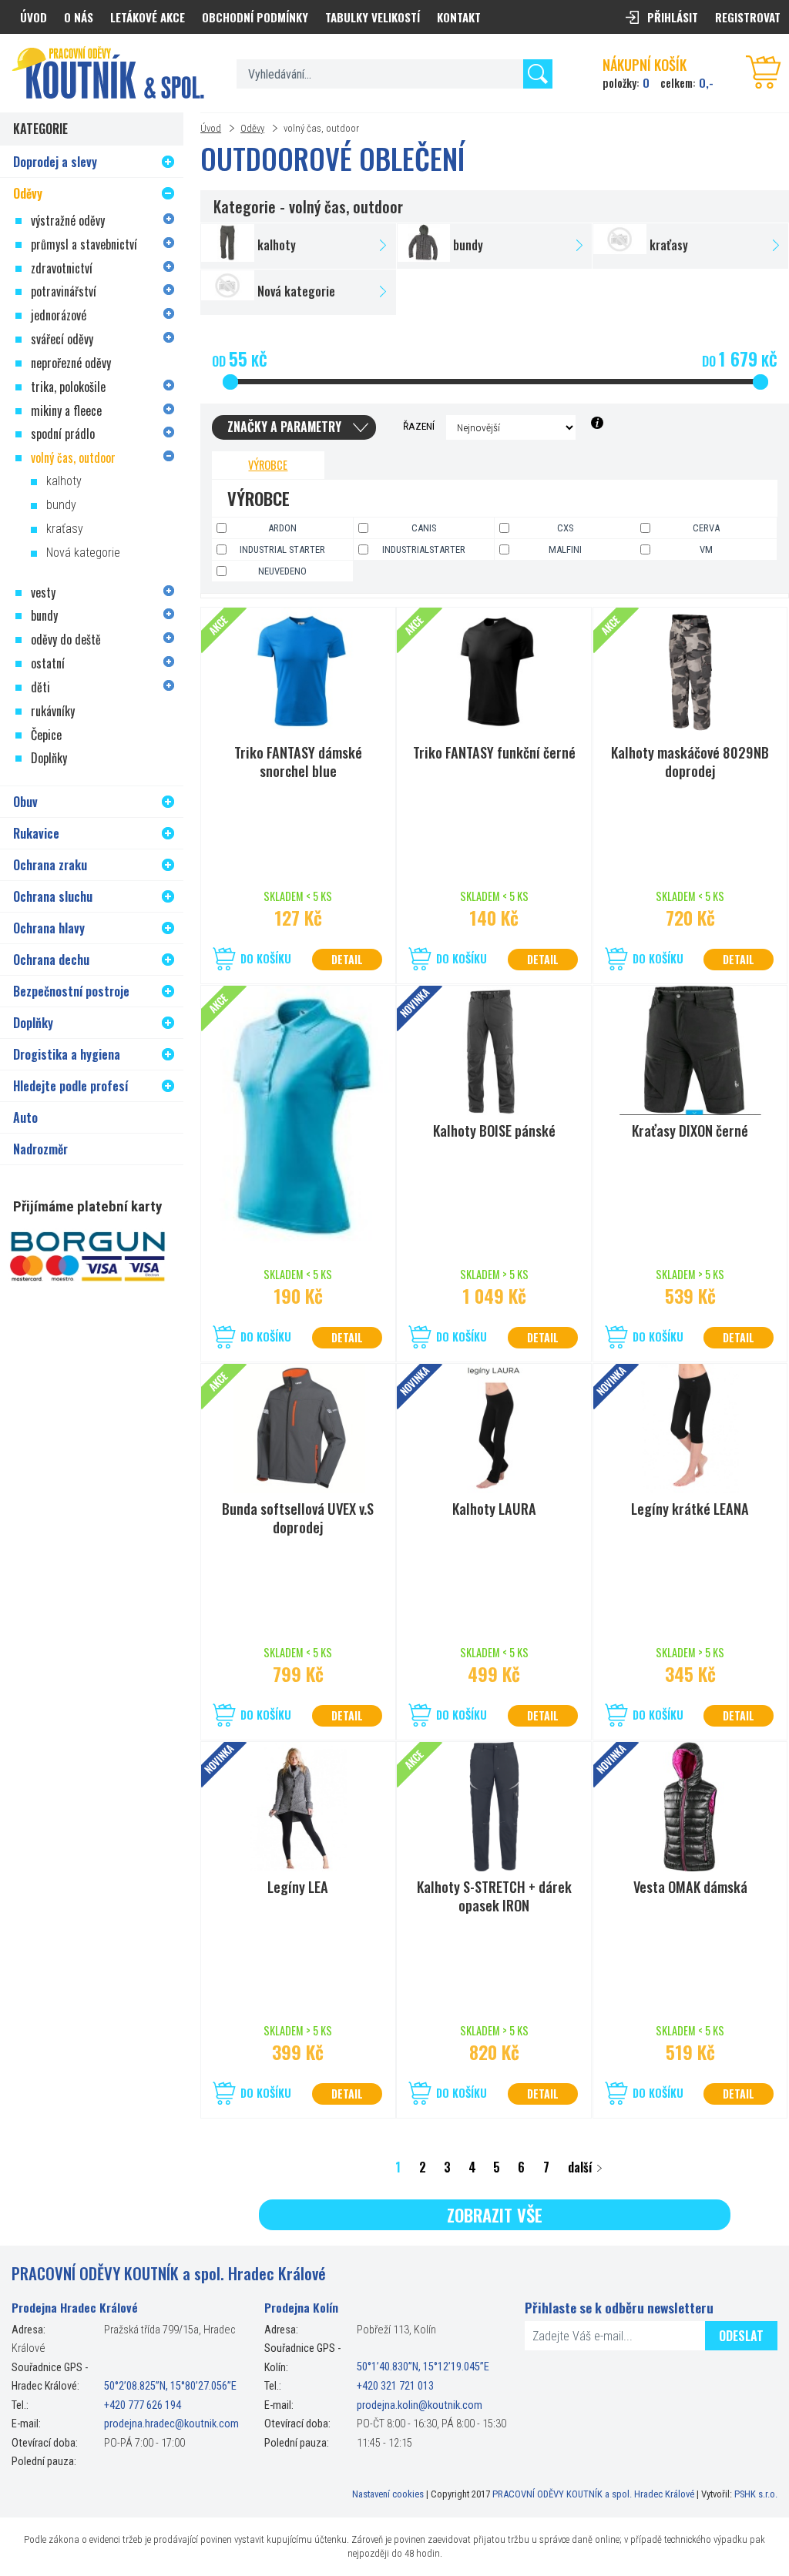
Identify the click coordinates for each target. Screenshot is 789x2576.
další (580, 2167)
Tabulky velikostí (373, 17)
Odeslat (741, 2336)
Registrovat (748, 17)
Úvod (211, 128)
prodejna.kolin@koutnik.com (420, 2405)
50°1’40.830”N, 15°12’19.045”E (423, 2368)
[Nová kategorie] (298, 292)
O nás (79, 17)
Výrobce (268, 465)
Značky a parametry (284, 427)
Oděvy (252, 128)
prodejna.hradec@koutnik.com (171, 2424)
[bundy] (495, 246)
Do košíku (266, 958)
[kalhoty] (298, 246)
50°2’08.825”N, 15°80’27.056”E (170, 2386)
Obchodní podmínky (255, 17)
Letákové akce (148, 17)
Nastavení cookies (388, 2494)
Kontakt (459, 17)
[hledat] (538, 74)
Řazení (419, 426)
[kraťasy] (690, 246)
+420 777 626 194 (143, 2405)
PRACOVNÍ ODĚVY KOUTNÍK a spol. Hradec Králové (593, 2494)
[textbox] (394, 74)
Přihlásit (673, 17)
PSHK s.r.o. (756, 2494)
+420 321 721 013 (395, 2386)
